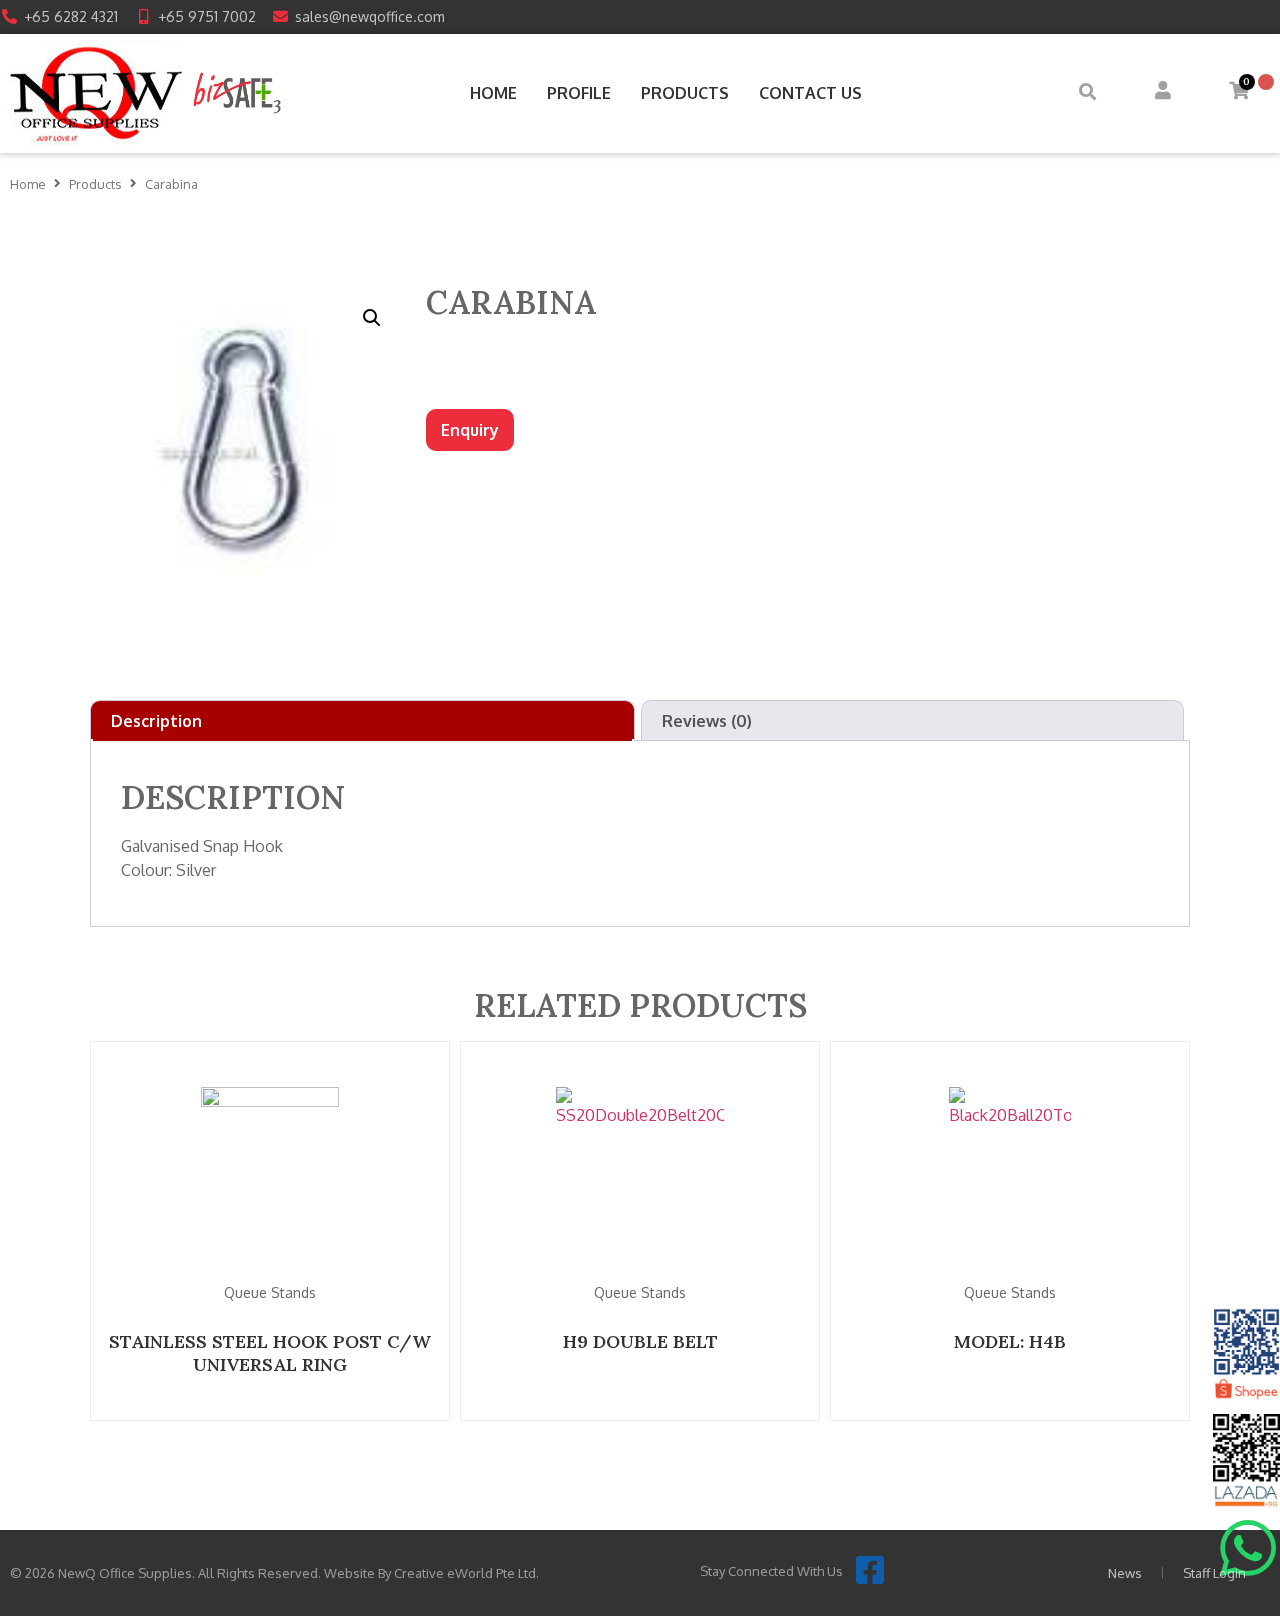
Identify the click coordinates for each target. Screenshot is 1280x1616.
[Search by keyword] (1087, 93)
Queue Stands (270, 1292)
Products (95, 184)
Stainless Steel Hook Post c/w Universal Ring (270, 1353)
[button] (372, 318)
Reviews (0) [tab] (707, 721)
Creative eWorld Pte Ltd (465, 1573)
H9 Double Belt (640, 1341)
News (1125, 1573)
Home (28, 184)
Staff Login (1214, 1573)
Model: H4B (1010, 1341)
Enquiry (470, 430)
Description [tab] (156, 721)
